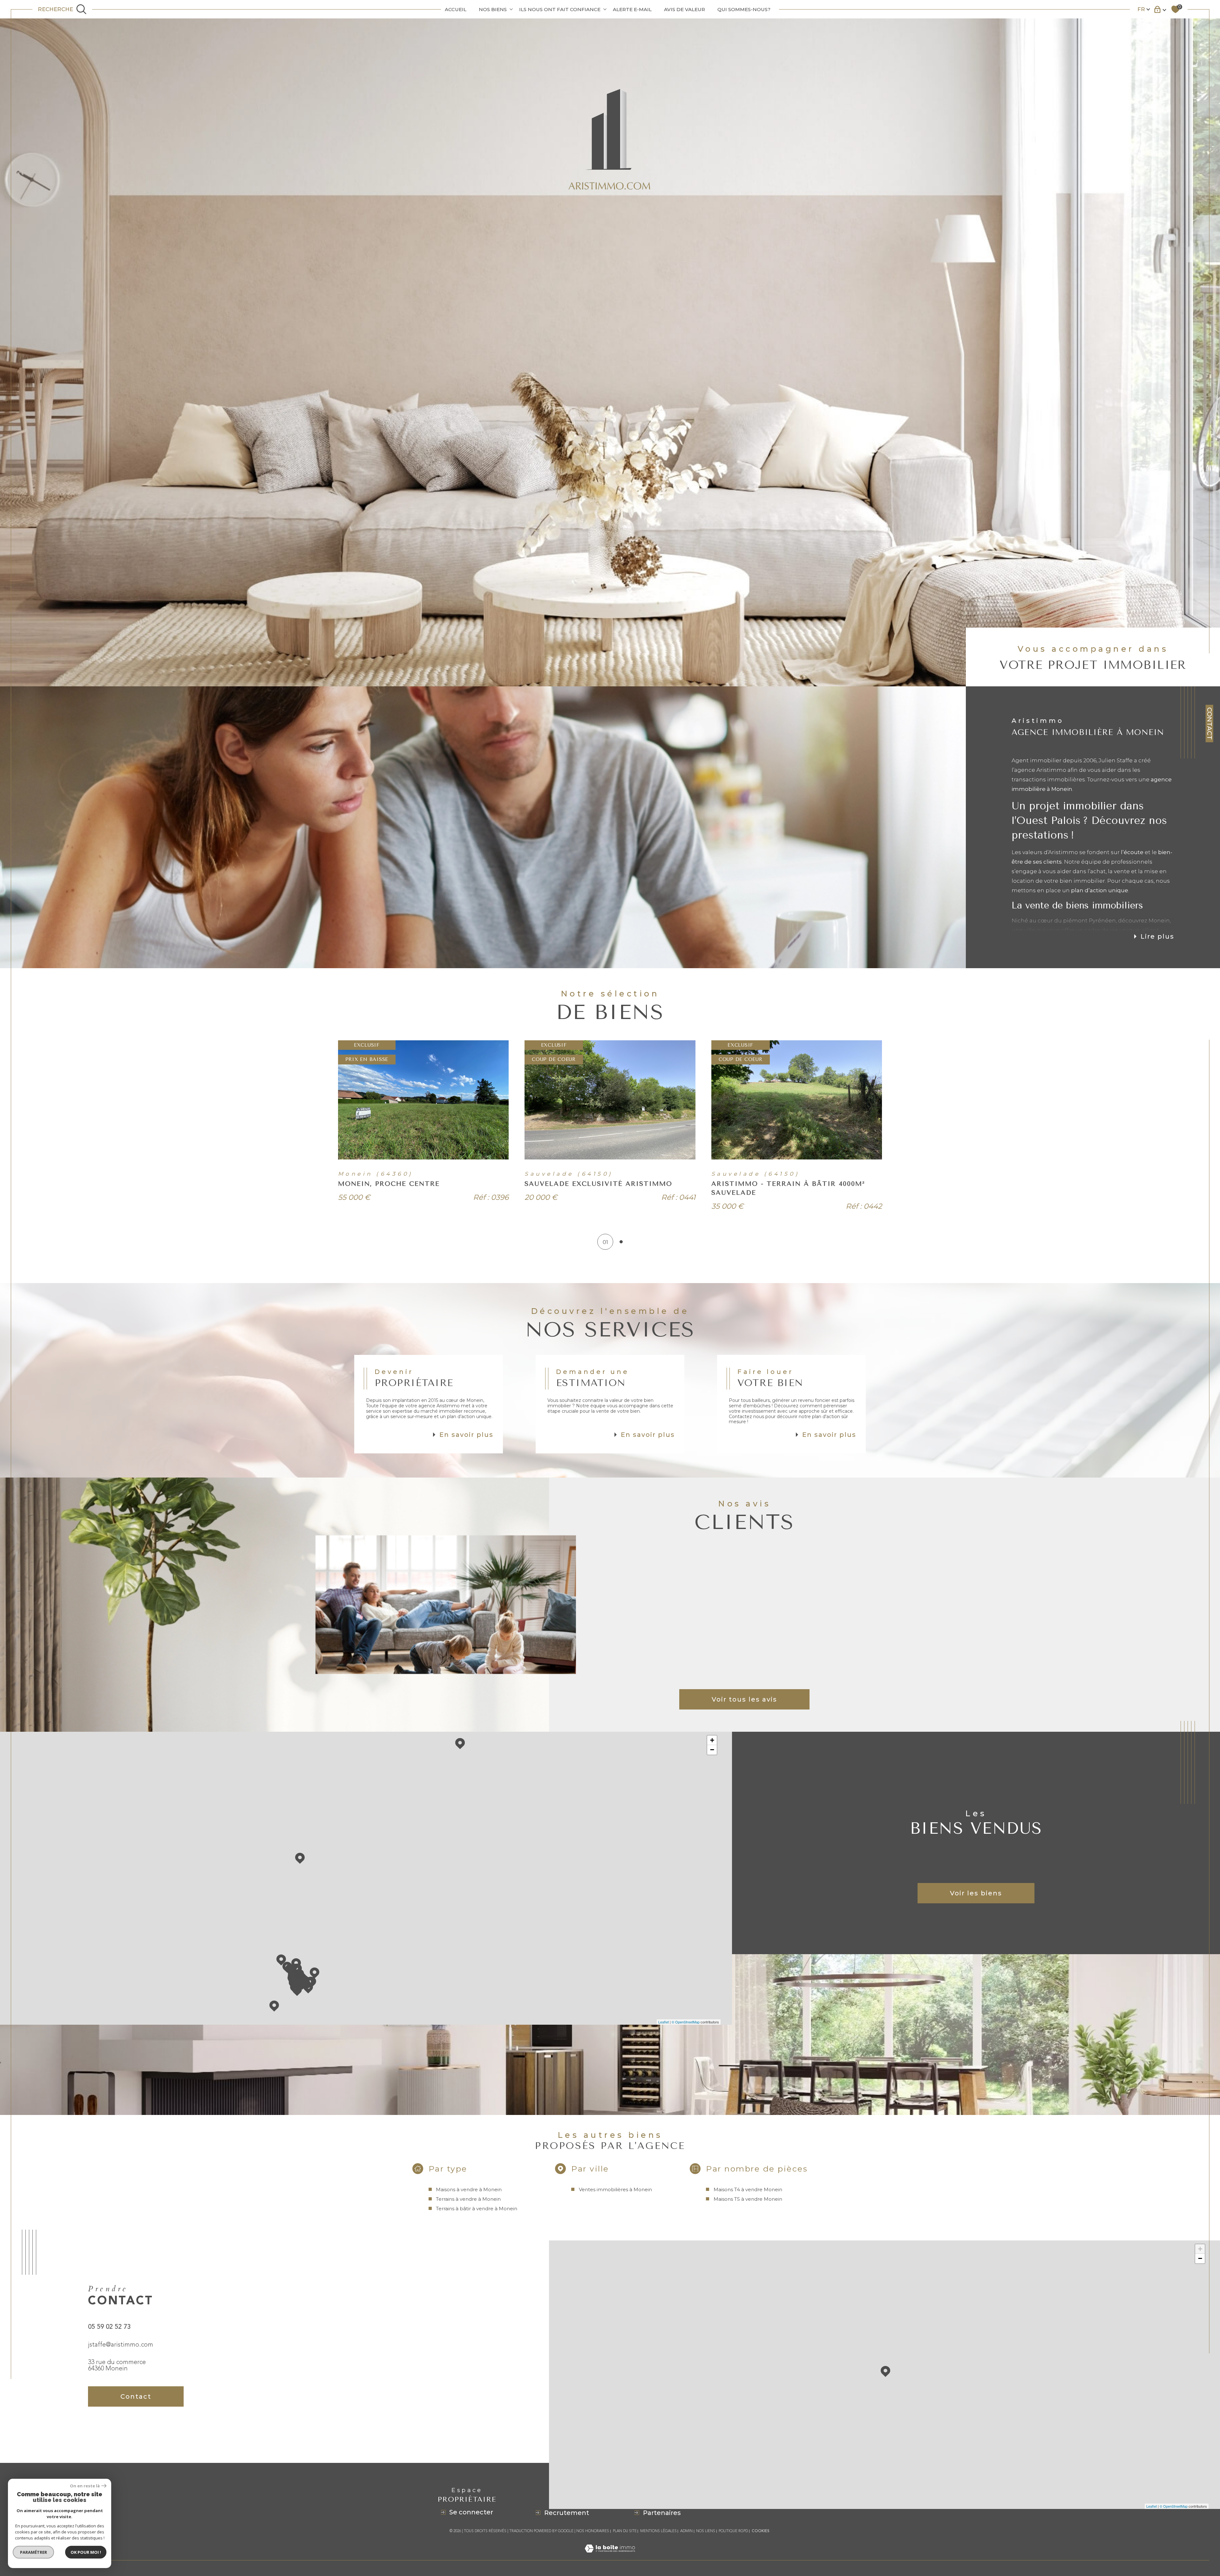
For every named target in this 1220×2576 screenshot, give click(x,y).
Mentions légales (658, 2531)
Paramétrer (34, 2552)
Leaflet (664, 2022)
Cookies (761, 2531)
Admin (686, 2531)
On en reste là (85, 2486)
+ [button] (712, 1740)
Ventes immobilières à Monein (615, 2189)
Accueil (456, 9)
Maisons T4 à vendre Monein (748, 2189)
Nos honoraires (593, 2531)
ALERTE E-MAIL (632, 9)
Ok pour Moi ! (86, 2552)
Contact (1210, 724)
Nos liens (706, 2531)
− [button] (712, 1750)
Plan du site (625, 2531)
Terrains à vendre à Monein (468, 2199)
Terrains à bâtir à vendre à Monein (477, 2209)
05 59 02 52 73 (109, 2327)
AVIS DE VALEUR (685, 9)
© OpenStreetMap (686, 2022)
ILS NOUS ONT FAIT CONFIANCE (560, 9)
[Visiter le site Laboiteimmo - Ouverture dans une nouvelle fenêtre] (610, 2556)
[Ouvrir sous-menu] (511, 9)
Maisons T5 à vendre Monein (748, 2199)
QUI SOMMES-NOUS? (744, 9)
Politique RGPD (733, 2531)
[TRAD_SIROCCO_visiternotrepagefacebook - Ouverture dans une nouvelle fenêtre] (96, 2429)
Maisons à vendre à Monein (469, 2189)
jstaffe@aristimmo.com (121, 2345)
